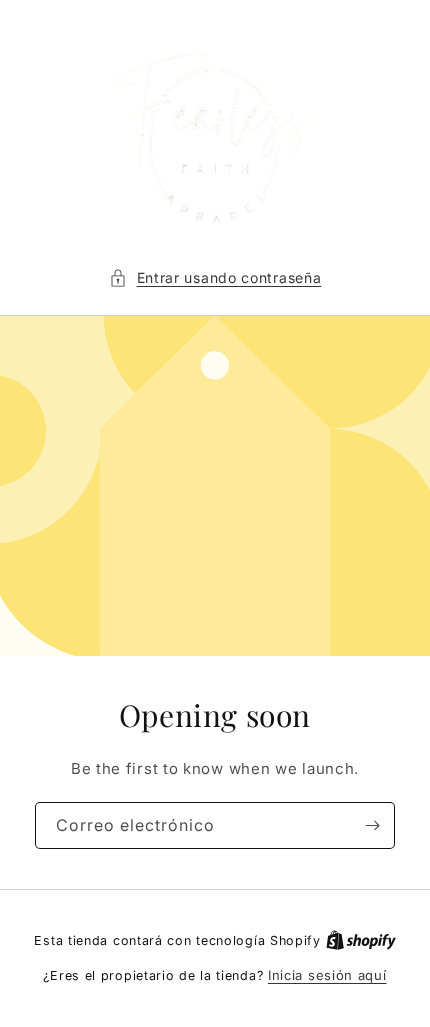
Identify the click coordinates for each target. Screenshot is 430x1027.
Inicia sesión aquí (327, 975)
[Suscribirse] (372, 825)
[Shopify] (361, 940)
